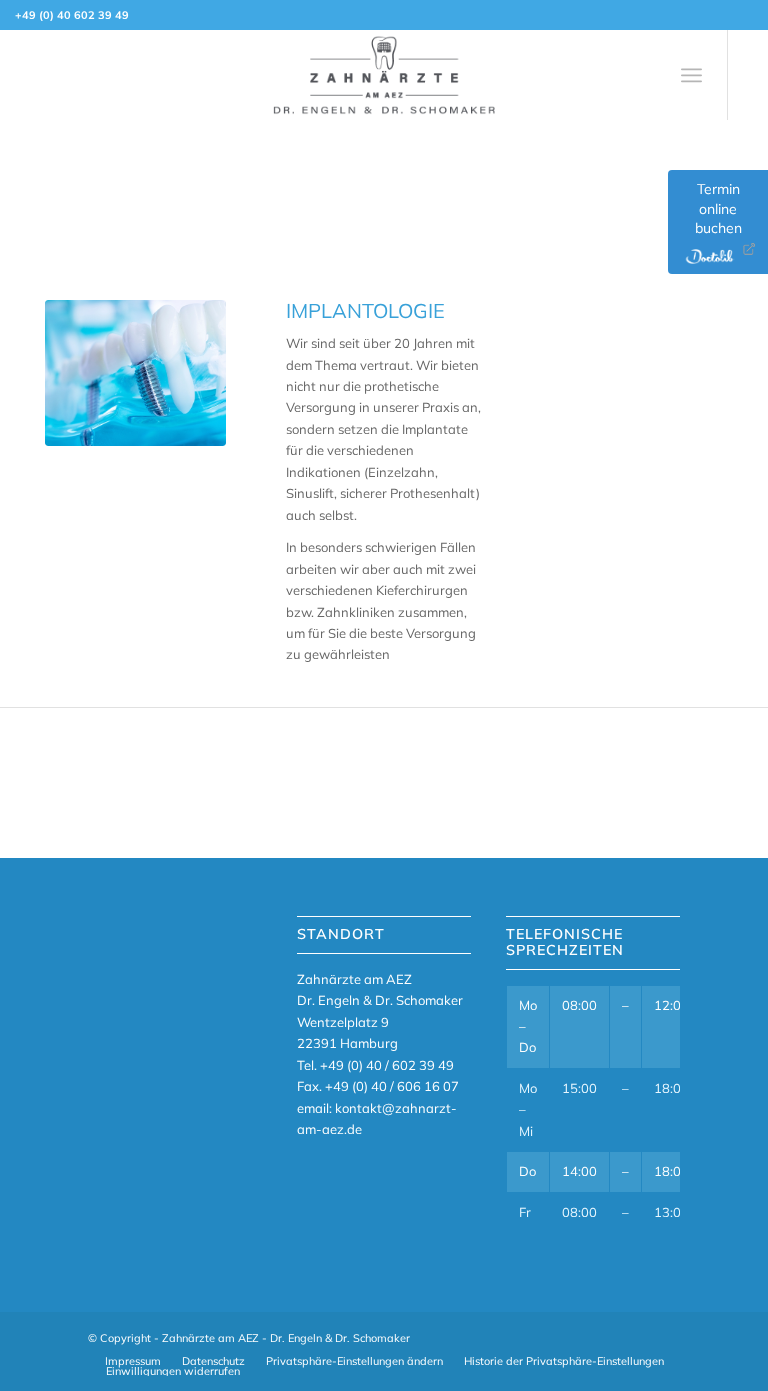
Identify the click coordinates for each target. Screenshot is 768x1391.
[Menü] (691, 75)
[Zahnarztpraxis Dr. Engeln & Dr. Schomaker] (384, 75)
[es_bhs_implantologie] (135, 373)
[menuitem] (691, 75)
